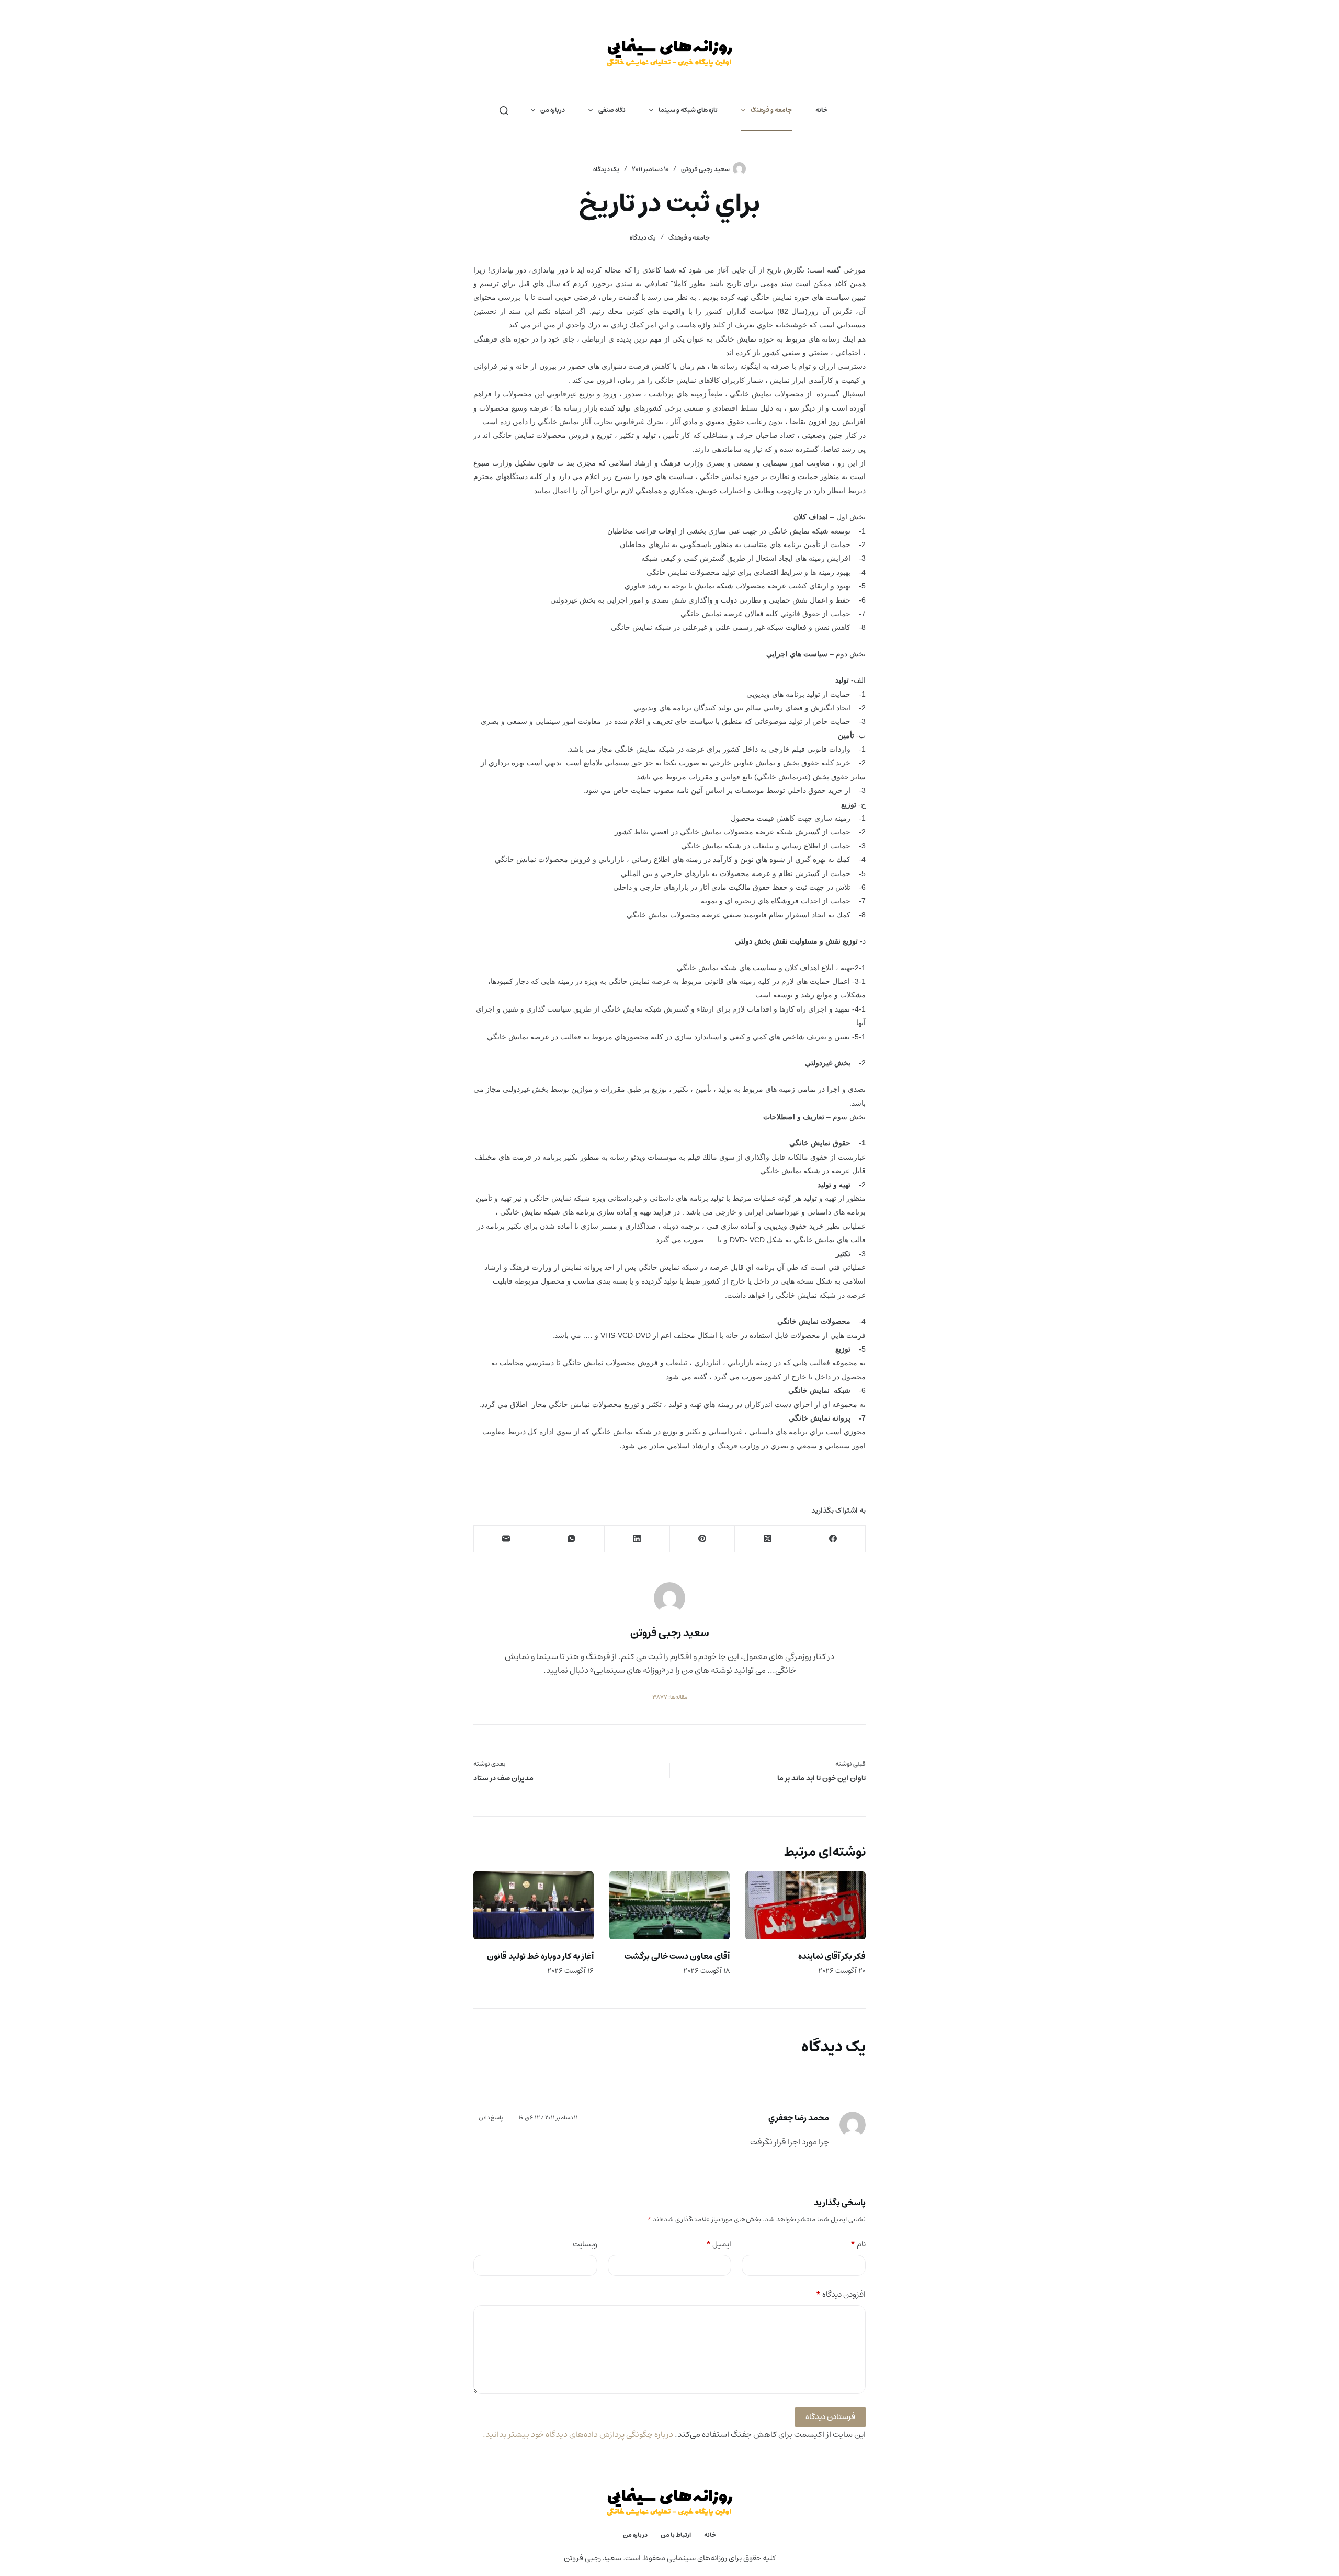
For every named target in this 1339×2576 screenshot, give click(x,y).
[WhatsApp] (571, 1539)
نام (858, 2245)
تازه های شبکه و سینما (688, 110)
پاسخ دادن (491, 2118)
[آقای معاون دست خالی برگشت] (669, 1905)
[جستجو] (504, 111)
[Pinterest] (702, 1539)
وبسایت (585, 2245)
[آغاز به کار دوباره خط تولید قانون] (534, 1905)
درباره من (553, 110)
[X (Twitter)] (767, 1539)
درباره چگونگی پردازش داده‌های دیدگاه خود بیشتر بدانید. (578, 2434)
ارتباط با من (676, 2535)
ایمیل (719, 2245)
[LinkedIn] (637, 1539)
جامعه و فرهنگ (771, 110)
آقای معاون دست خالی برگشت (677, 1956)
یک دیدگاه (606, 169)
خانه (821, 110)
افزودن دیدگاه (841, 2295)
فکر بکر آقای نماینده (832, 1956)
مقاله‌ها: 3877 (670, 1697)
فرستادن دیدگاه (830, 2417)
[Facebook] (832, 1539)
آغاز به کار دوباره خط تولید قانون (540, 1956)
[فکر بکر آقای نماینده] (805, 1905)
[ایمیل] (506, 1539)
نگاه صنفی (612, 110)
